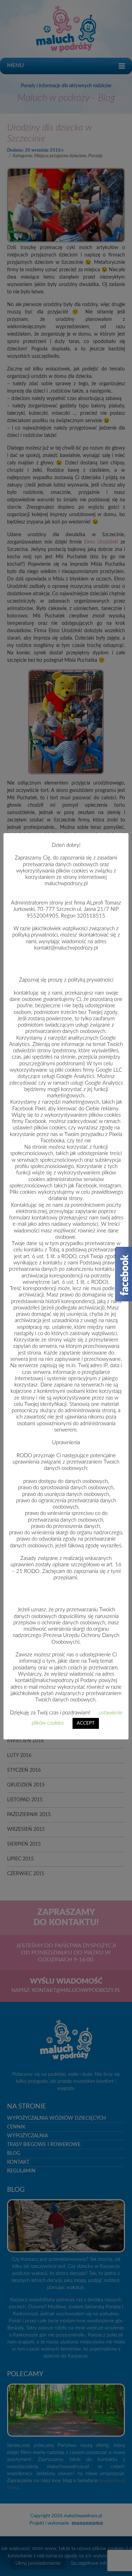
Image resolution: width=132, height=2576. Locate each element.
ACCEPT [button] (86, 1723)
